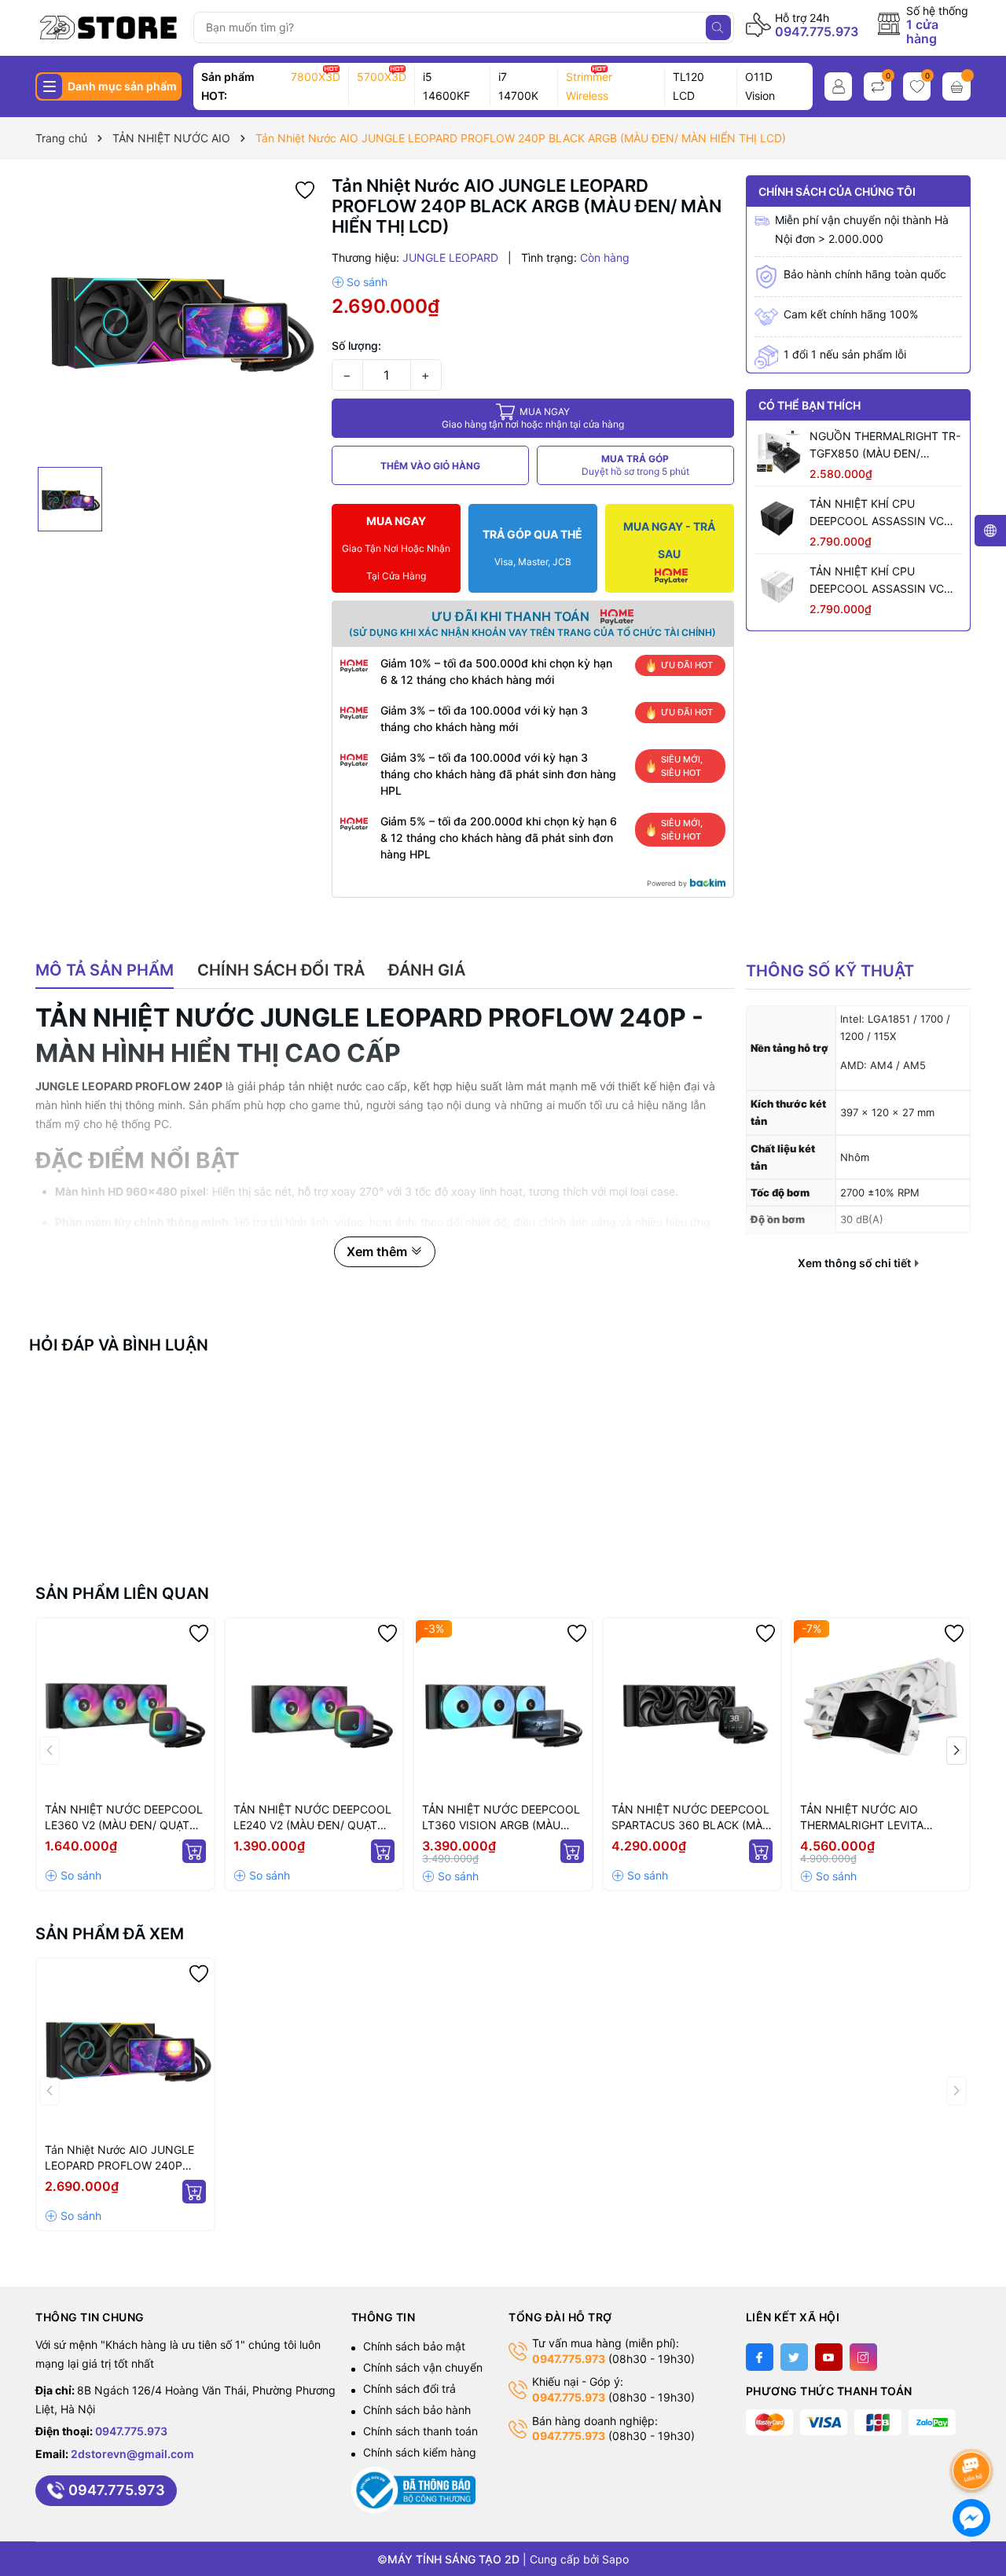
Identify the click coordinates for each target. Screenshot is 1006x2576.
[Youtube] (829, 2357)
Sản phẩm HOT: (228, 86)
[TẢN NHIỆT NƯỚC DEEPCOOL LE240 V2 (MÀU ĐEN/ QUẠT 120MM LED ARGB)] (314, 1707)
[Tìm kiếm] (718, 28)
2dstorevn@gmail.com (132, 2454)
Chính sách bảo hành (417, 2410)
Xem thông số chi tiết (855, 1263)
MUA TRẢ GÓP (635, 465)
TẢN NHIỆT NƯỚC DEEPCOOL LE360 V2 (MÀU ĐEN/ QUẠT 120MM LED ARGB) (124, 1818)
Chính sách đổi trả (409, 2389)
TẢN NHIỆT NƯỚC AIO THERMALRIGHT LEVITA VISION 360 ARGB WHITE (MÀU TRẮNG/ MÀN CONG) (871, 1818)
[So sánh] (360, 282)
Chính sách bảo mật (414, 2346)
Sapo (615, 2559)
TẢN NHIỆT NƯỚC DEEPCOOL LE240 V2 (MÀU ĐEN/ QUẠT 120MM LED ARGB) (312, 1818)
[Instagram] (863, 2357)
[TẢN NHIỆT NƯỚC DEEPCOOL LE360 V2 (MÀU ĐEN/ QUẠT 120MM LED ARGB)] (125, 1707)
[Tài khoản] (838, 86)
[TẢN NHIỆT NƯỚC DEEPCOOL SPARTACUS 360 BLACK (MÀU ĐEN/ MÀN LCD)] (692, 1707)
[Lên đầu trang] (974, 2429)
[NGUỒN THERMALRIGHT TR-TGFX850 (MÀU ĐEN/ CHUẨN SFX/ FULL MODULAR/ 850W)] (778, 451)
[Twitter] (794, 2357)
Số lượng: (356, 345)
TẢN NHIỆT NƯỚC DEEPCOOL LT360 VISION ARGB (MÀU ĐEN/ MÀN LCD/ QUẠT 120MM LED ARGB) (501, 1818)
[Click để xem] (178, 318)
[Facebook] (760, 2357)
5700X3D (382, 77)
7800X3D (316, 77)
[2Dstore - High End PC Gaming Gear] (109, 28)
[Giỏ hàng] (956, 86)
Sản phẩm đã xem (110, 1934)
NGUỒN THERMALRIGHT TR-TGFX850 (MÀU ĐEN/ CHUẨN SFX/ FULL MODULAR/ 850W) (885, 446)
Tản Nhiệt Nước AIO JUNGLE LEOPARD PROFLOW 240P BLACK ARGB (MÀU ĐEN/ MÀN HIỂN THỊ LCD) (124, 2158)
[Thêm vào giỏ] (194, 1851)
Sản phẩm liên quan (122, 1593)
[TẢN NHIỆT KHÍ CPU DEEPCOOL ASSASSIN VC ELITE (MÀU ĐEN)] (778, 519)
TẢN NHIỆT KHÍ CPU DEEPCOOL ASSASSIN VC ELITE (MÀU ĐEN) (877, 513)
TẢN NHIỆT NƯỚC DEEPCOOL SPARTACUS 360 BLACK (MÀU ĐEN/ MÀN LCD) (691, 1818)
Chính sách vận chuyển (423, 2367)
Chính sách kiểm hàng (420, 2452)
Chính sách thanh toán (420, 2431)
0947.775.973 (817, 31)
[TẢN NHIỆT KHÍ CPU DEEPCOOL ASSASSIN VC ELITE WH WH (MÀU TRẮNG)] (778, 586)
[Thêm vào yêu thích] (305, 189)
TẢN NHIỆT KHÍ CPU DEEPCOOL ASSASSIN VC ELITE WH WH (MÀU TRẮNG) (883, 580)
